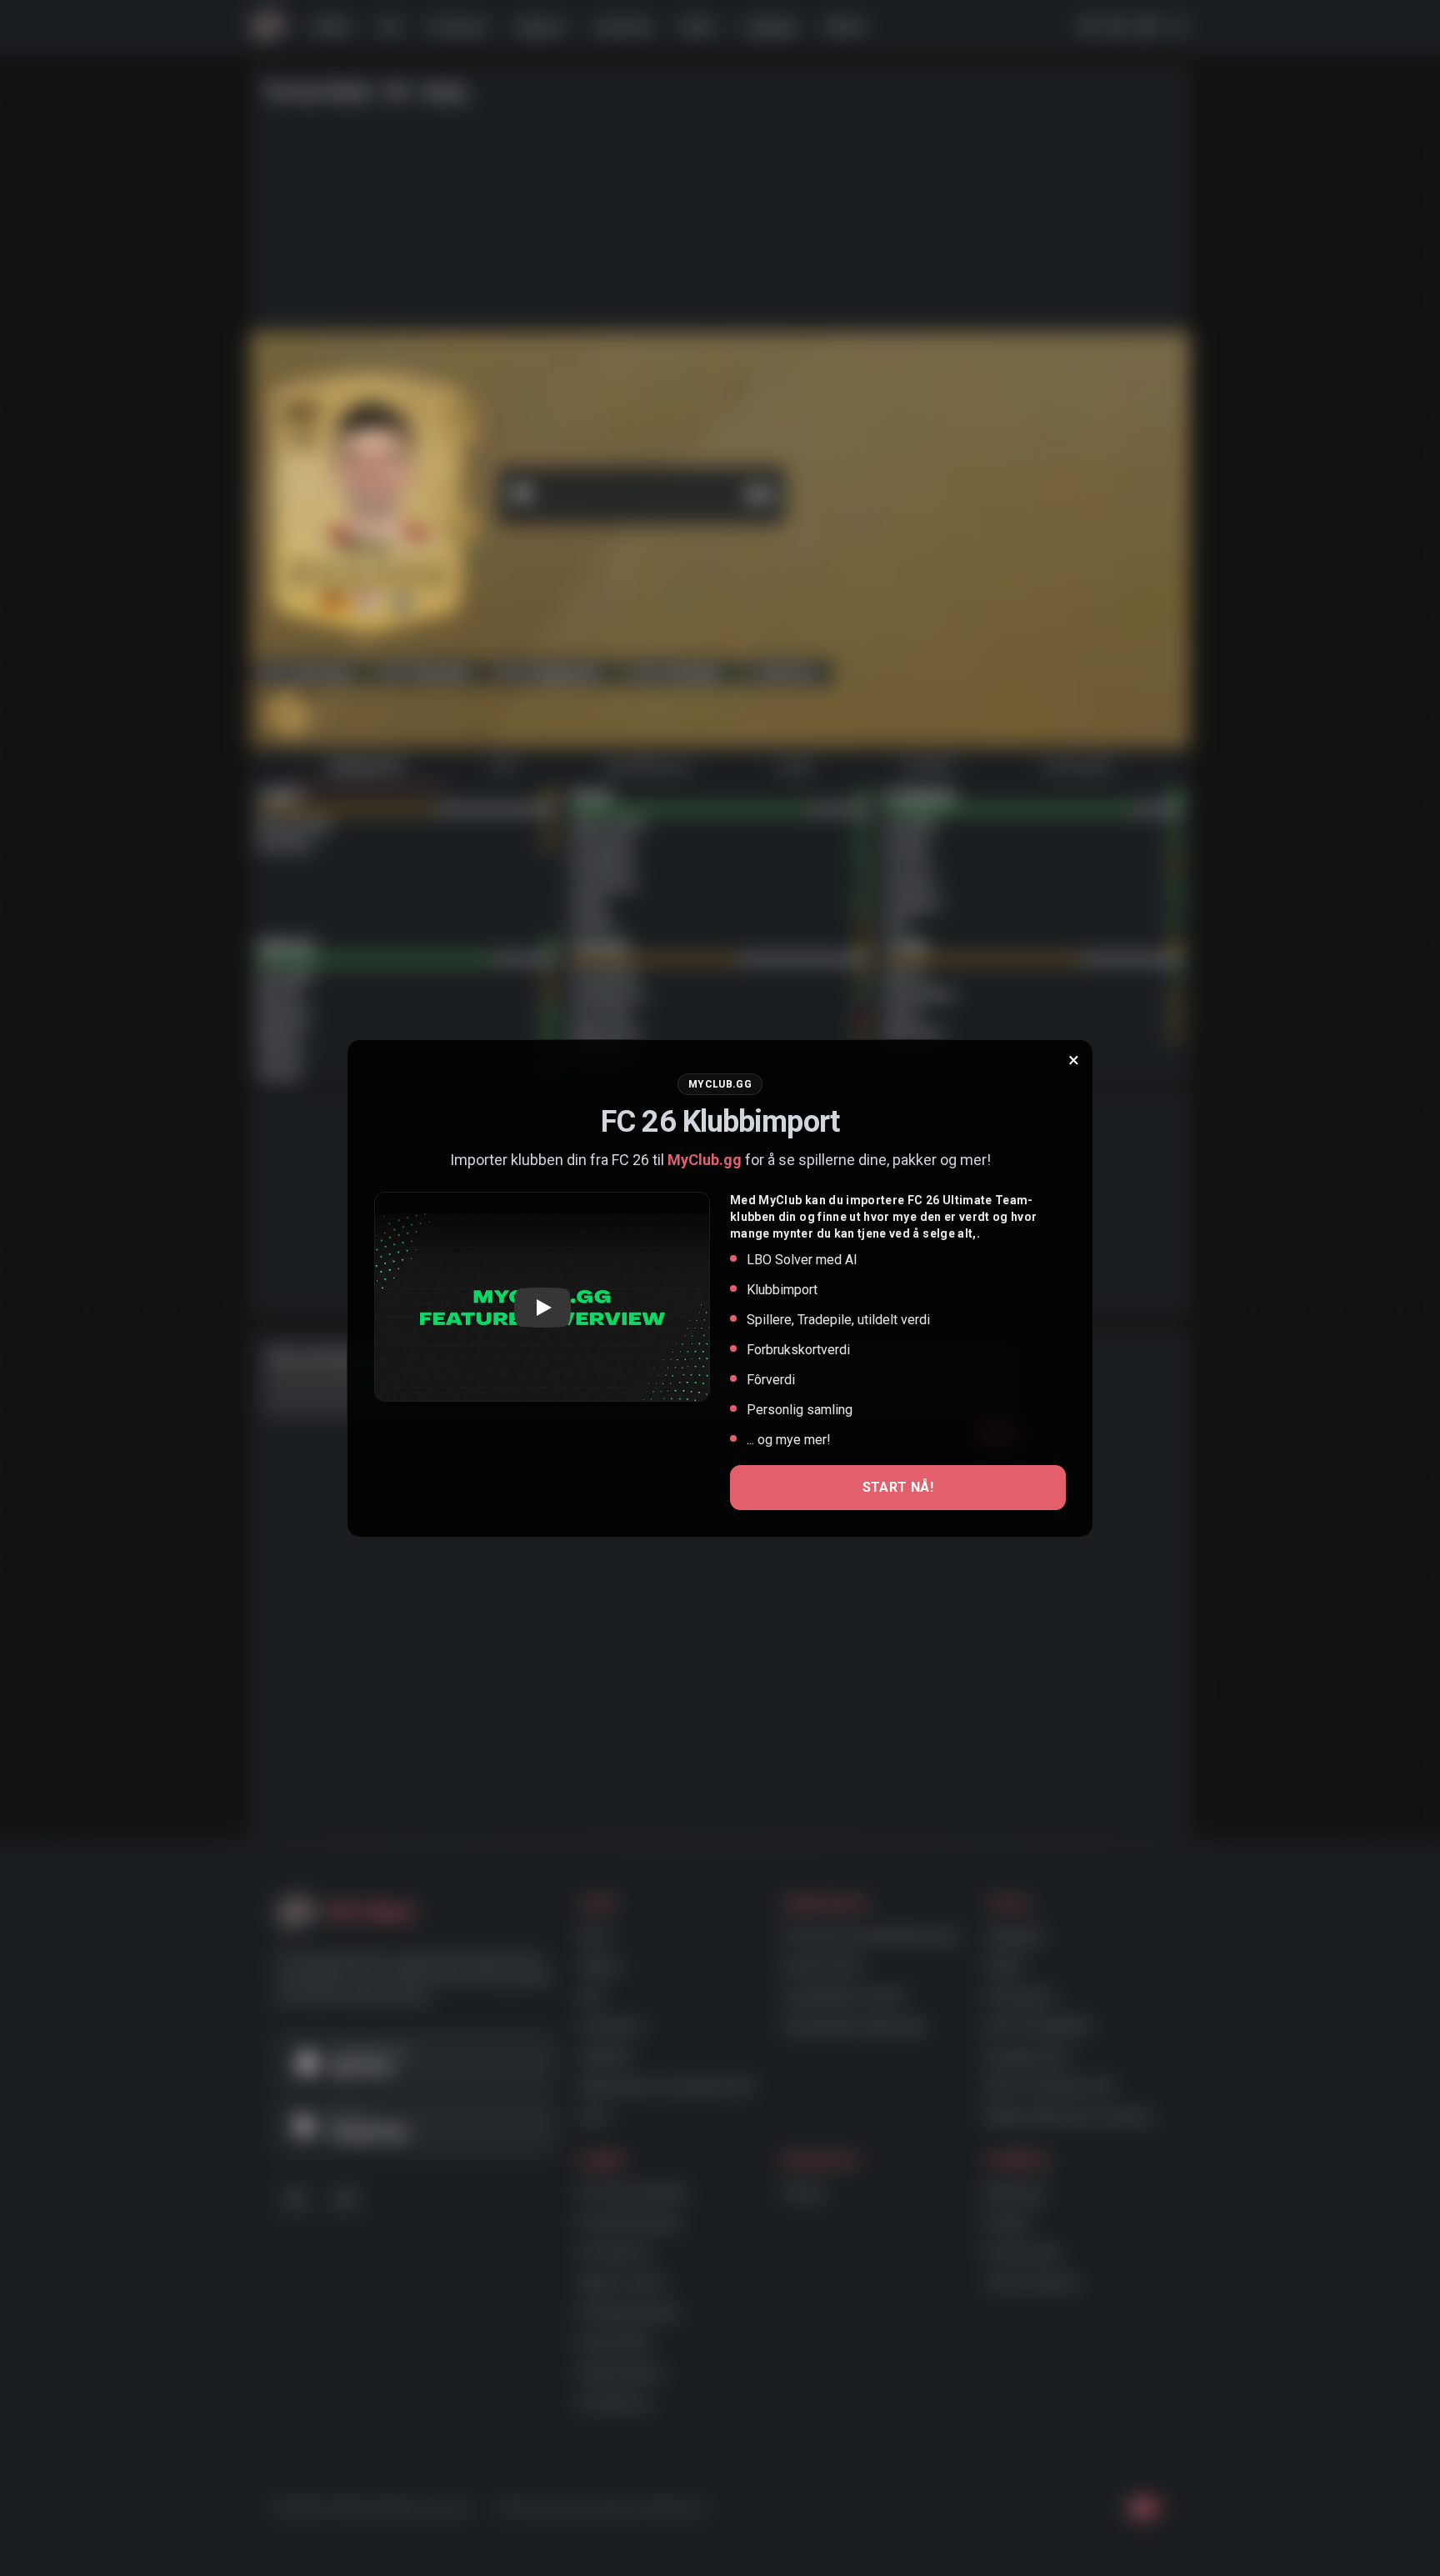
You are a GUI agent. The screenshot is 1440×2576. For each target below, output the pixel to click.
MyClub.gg (705, 1160)
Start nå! (898, 1487)
